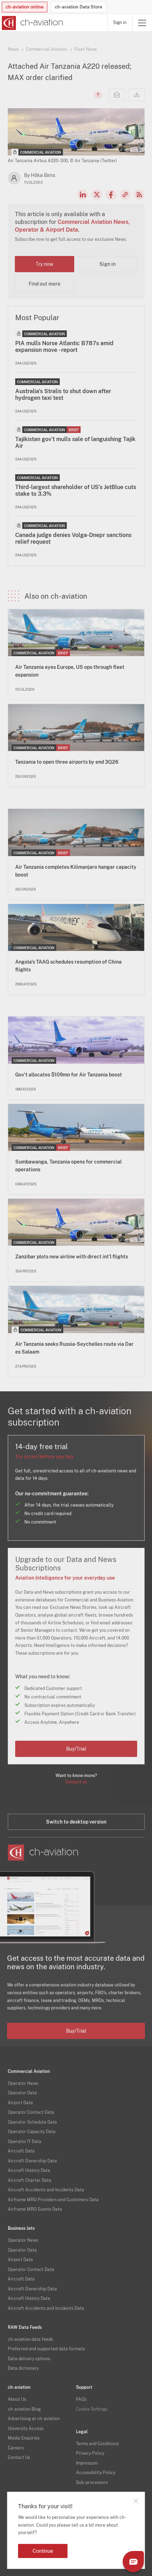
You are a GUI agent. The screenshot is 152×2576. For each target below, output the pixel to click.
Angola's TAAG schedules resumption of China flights (68, 966)
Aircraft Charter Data (30, 2180)
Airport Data (20, 2103)
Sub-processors (92, 2483)
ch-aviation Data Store (78, 7)
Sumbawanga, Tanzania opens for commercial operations (68, 1166)
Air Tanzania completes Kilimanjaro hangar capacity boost (76, 871)
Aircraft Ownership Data (32, 2161)
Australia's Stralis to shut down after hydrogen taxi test (63, 395)
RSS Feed (139, 195)
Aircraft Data (21, 2151)
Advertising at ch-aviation (34, 2419)
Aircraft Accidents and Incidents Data (46, 2190)
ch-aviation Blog (24, 2409)
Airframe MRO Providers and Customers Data (53, 2200)
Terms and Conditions (97, 2444)
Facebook (111, 195)
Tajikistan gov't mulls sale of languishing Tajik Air (75, 442)
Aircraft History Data (29, 2171)
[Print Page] (136, 95)
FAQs (81, 2399)
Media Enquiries (24, 2438)
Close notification (136, 2501)
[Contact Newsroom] (117, 95)
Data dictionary (23, 2368)
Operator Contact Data (31, 2112)
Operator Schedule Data (32, 2122)
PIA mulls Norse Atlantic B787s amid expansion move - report (64, 347)
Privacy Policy (90, 2453)
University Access (26, 2429)
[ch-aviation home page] (32, 23)
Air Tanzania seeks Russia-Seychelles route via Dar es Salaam (74, 1348)
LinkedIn (83, 195)
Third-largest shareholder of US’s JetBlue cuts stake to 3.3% (76, 490)
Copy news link (125, 195)
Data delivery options (29, 2359)
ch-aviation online (25, 7)
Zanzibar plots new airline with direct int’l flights (72, 1257)
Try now (45, 264)
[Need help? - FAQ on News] (97, 95)
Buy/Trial (76, 1749)
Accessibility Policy (96, 2473)
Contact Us (19, 2458)
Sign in (120, 23)
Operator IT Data (25, 2142)
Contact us (76, 1782)
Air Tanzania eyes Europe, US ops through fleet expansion (70, 671)
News (13, 49)
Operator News (23, 2083)
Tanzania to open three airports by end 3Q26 (67, 762)
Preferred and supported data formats (46, 2349)
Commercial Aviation (46, 49)
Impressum (87, 2463)
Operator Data (22, 2093)
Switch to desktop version (76, 1822)
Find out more (45, 284)
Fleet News (86, 49)
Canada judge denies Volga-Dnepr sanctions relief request (73, 538)
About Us (17, 2399)
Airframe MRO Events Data (35, 2209)
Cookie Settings (92, 2409)
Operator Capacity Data (32, 2132)
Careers (16, 2448)
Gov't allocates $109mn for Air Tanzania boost (69, 1075)
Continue (43, 2551)
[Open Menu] (142, 23)
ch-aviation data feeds (30, 2339)
